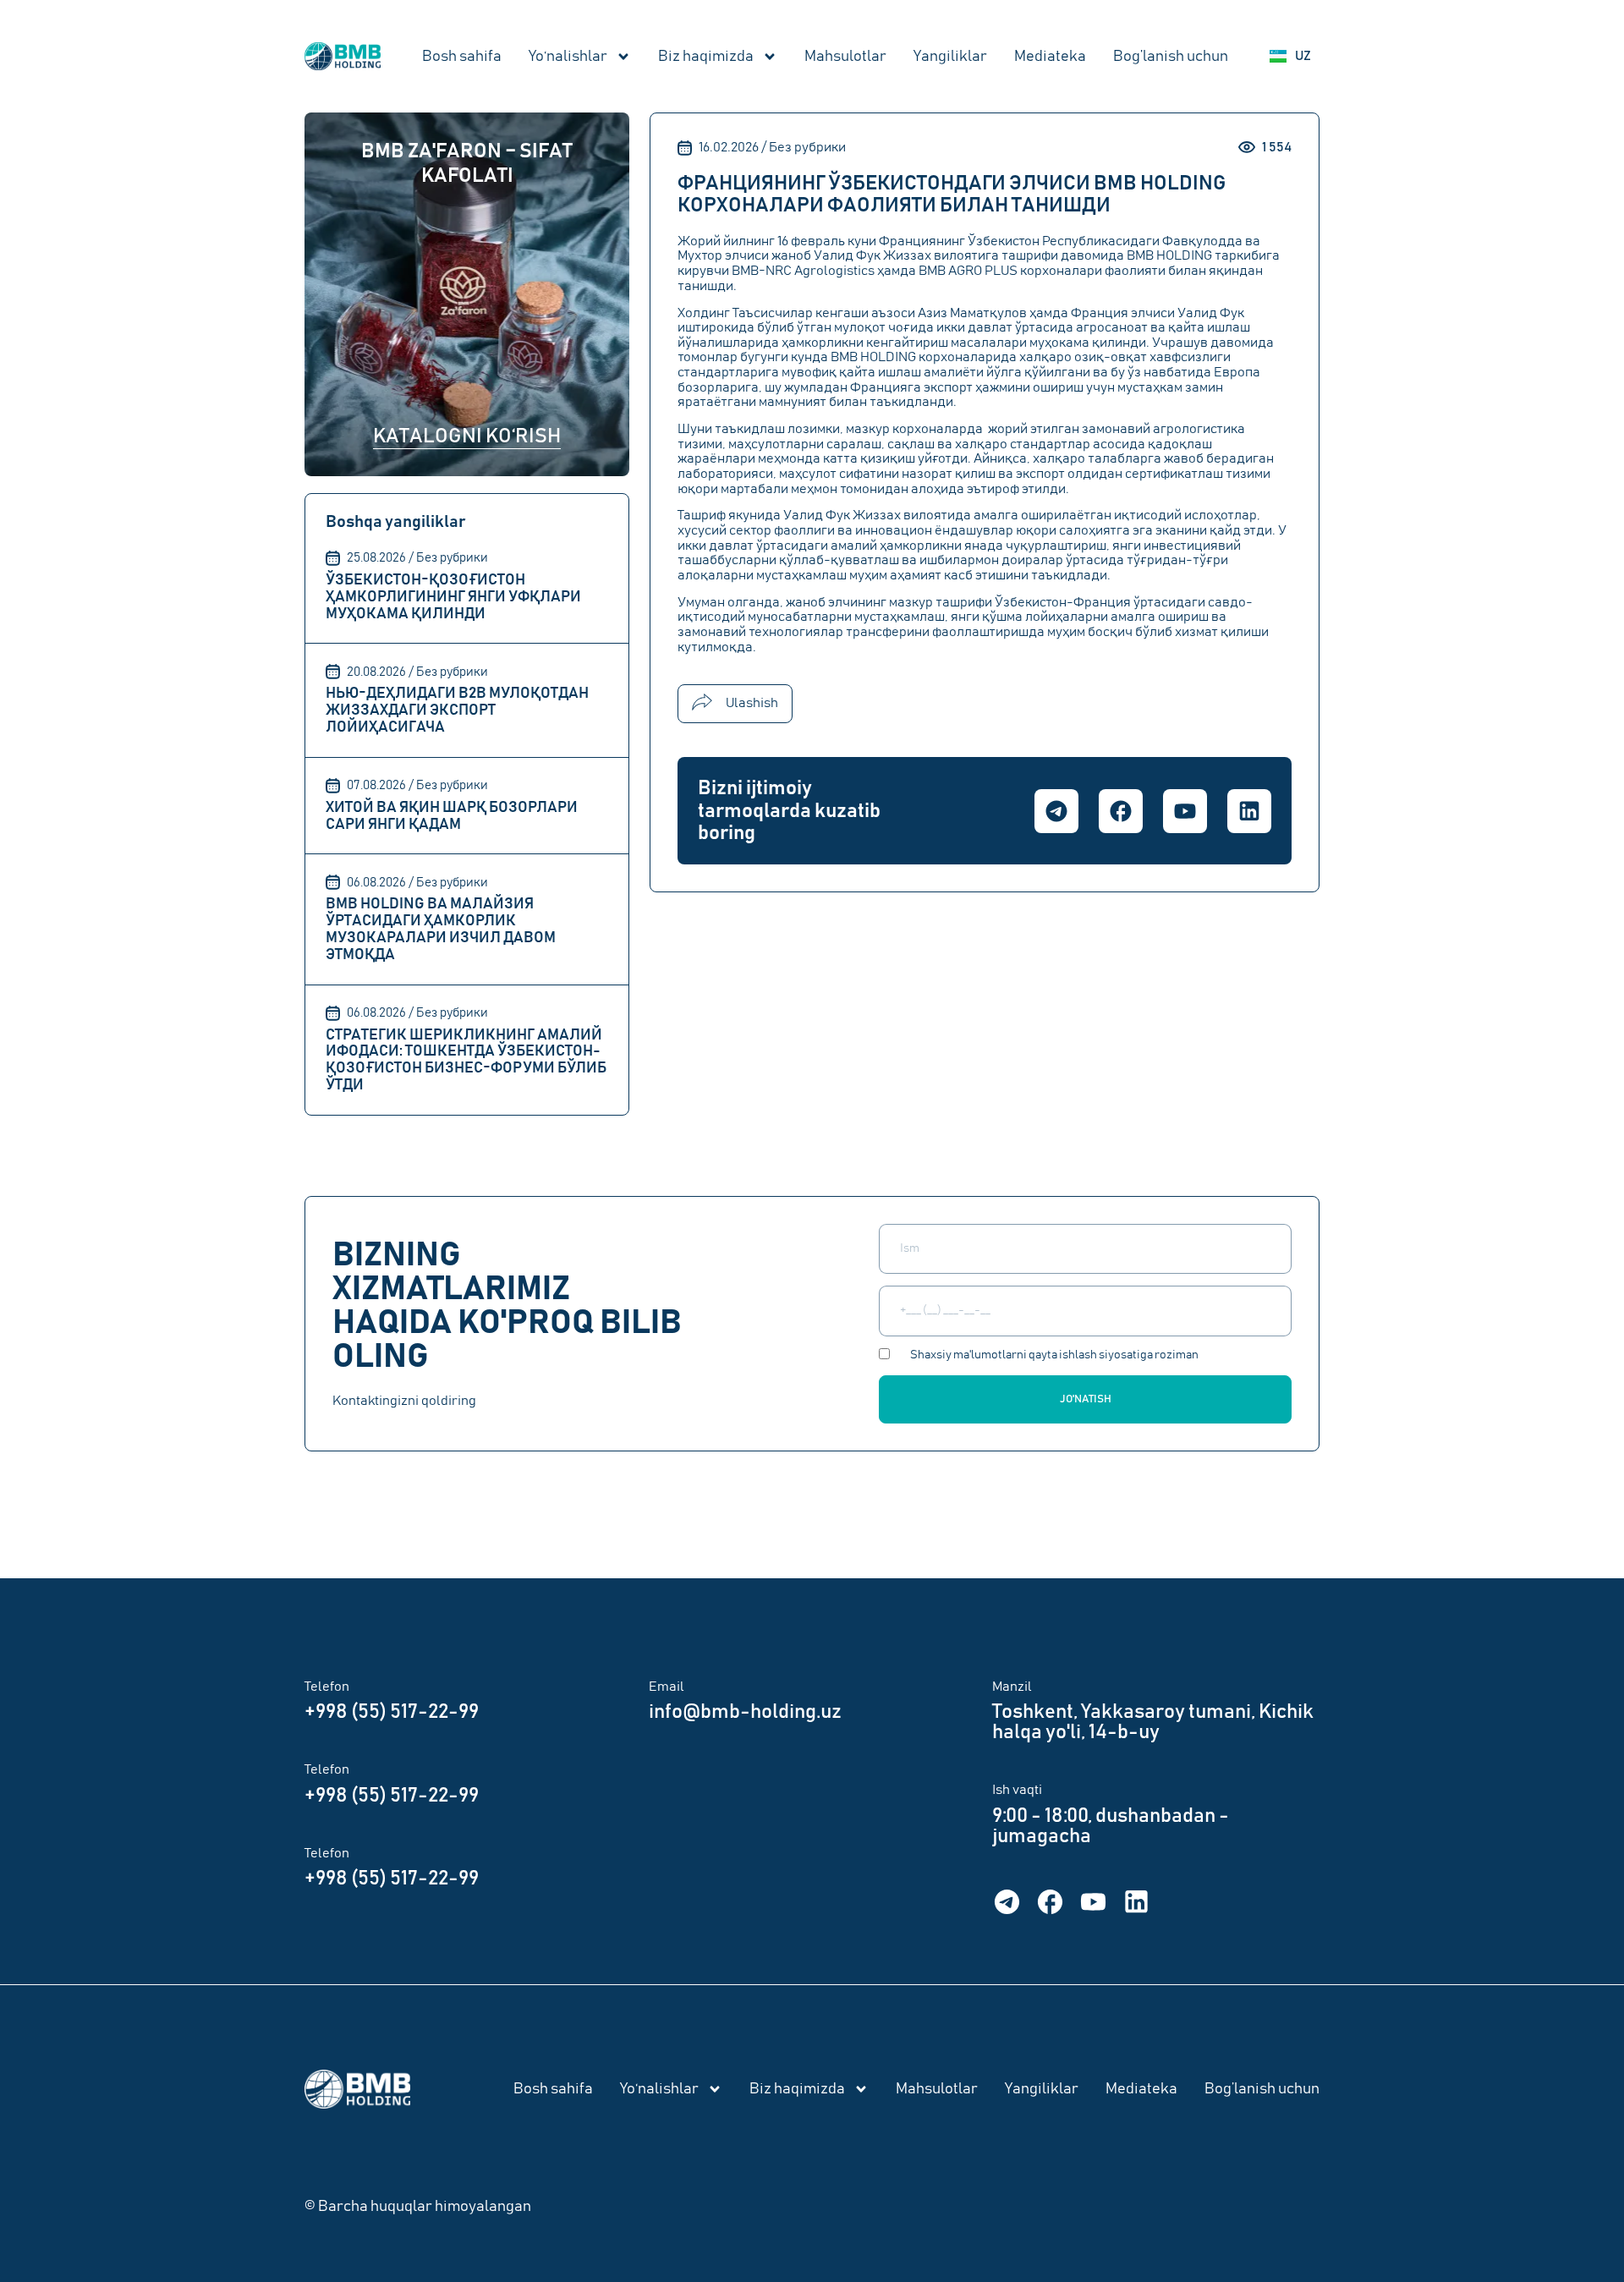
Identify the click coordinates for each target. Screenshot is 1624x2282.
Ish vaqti (1017, 1790)
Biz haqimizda (706, 57)
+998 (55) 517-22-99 (392, 1712)
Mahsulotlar (845, 57)
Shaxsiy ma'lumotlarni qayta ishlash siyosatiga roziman (1054, 1355)
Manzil (1012, 1687)
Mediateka (1050, 57)
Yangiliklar (950, 57)
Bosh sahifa (462, 57)
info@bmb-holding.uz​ (745, 1712)
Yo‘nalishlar (568, 57)
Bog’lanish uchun (1171, 57)
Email (667, 1687)
